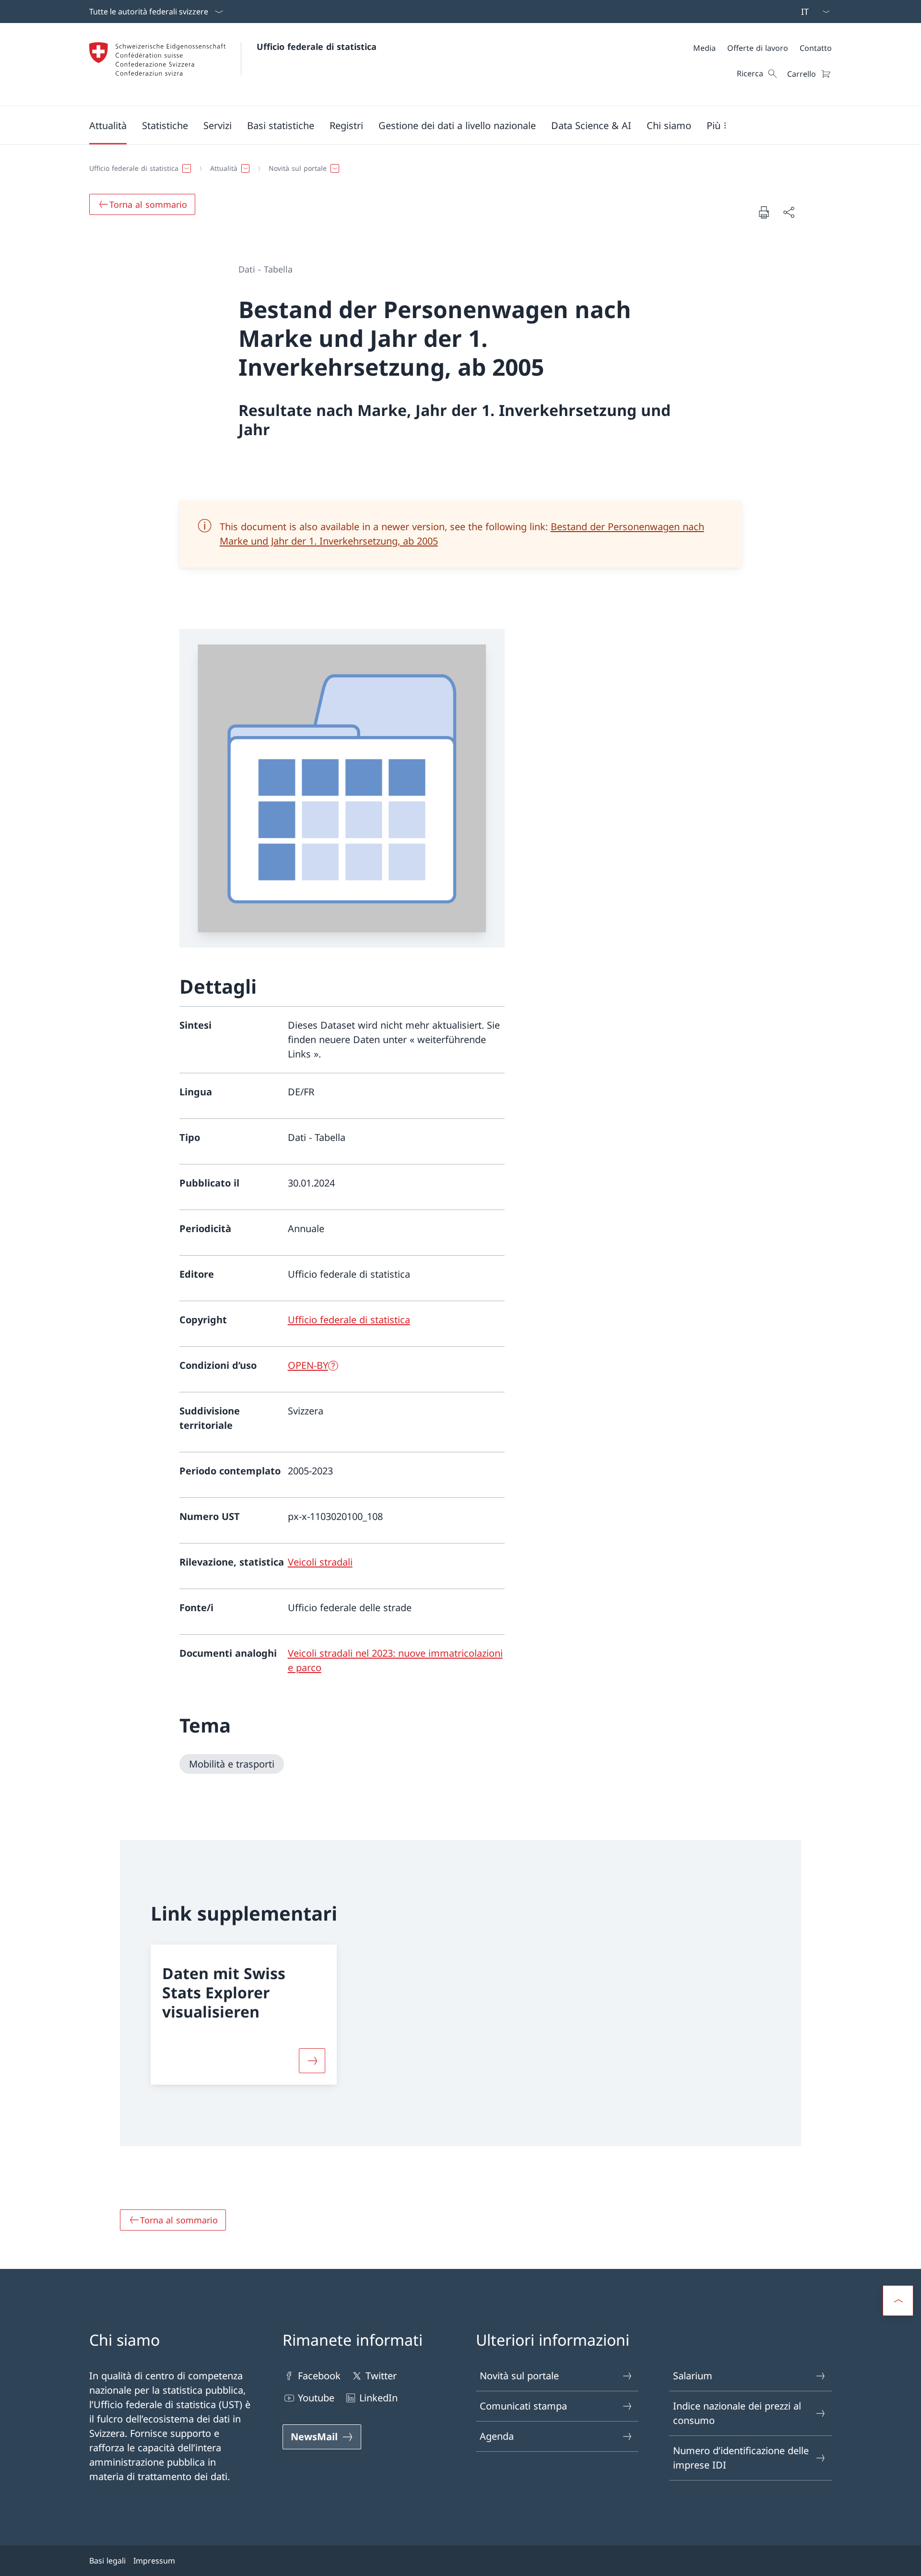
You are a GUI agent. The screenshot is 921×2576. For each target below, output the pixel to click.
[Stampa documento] (764, 212)
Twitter (381, 2376)
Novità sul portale (519, 2376)
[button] (108, 125)
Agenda (497, 2436)
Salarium (693, 2376)
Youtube (316, 2398)
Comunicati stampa (523, 2406)
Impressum (154, 2561)
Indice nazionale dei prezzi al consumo (737, 2413)
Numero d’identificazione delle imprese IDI (741, 2458)
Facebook (319, 2376)
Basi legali (107, 2561)
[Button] (312, 2061)
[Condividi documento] (789, 212)
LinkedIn (378, 2398)
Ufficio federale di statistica (317, 47)
